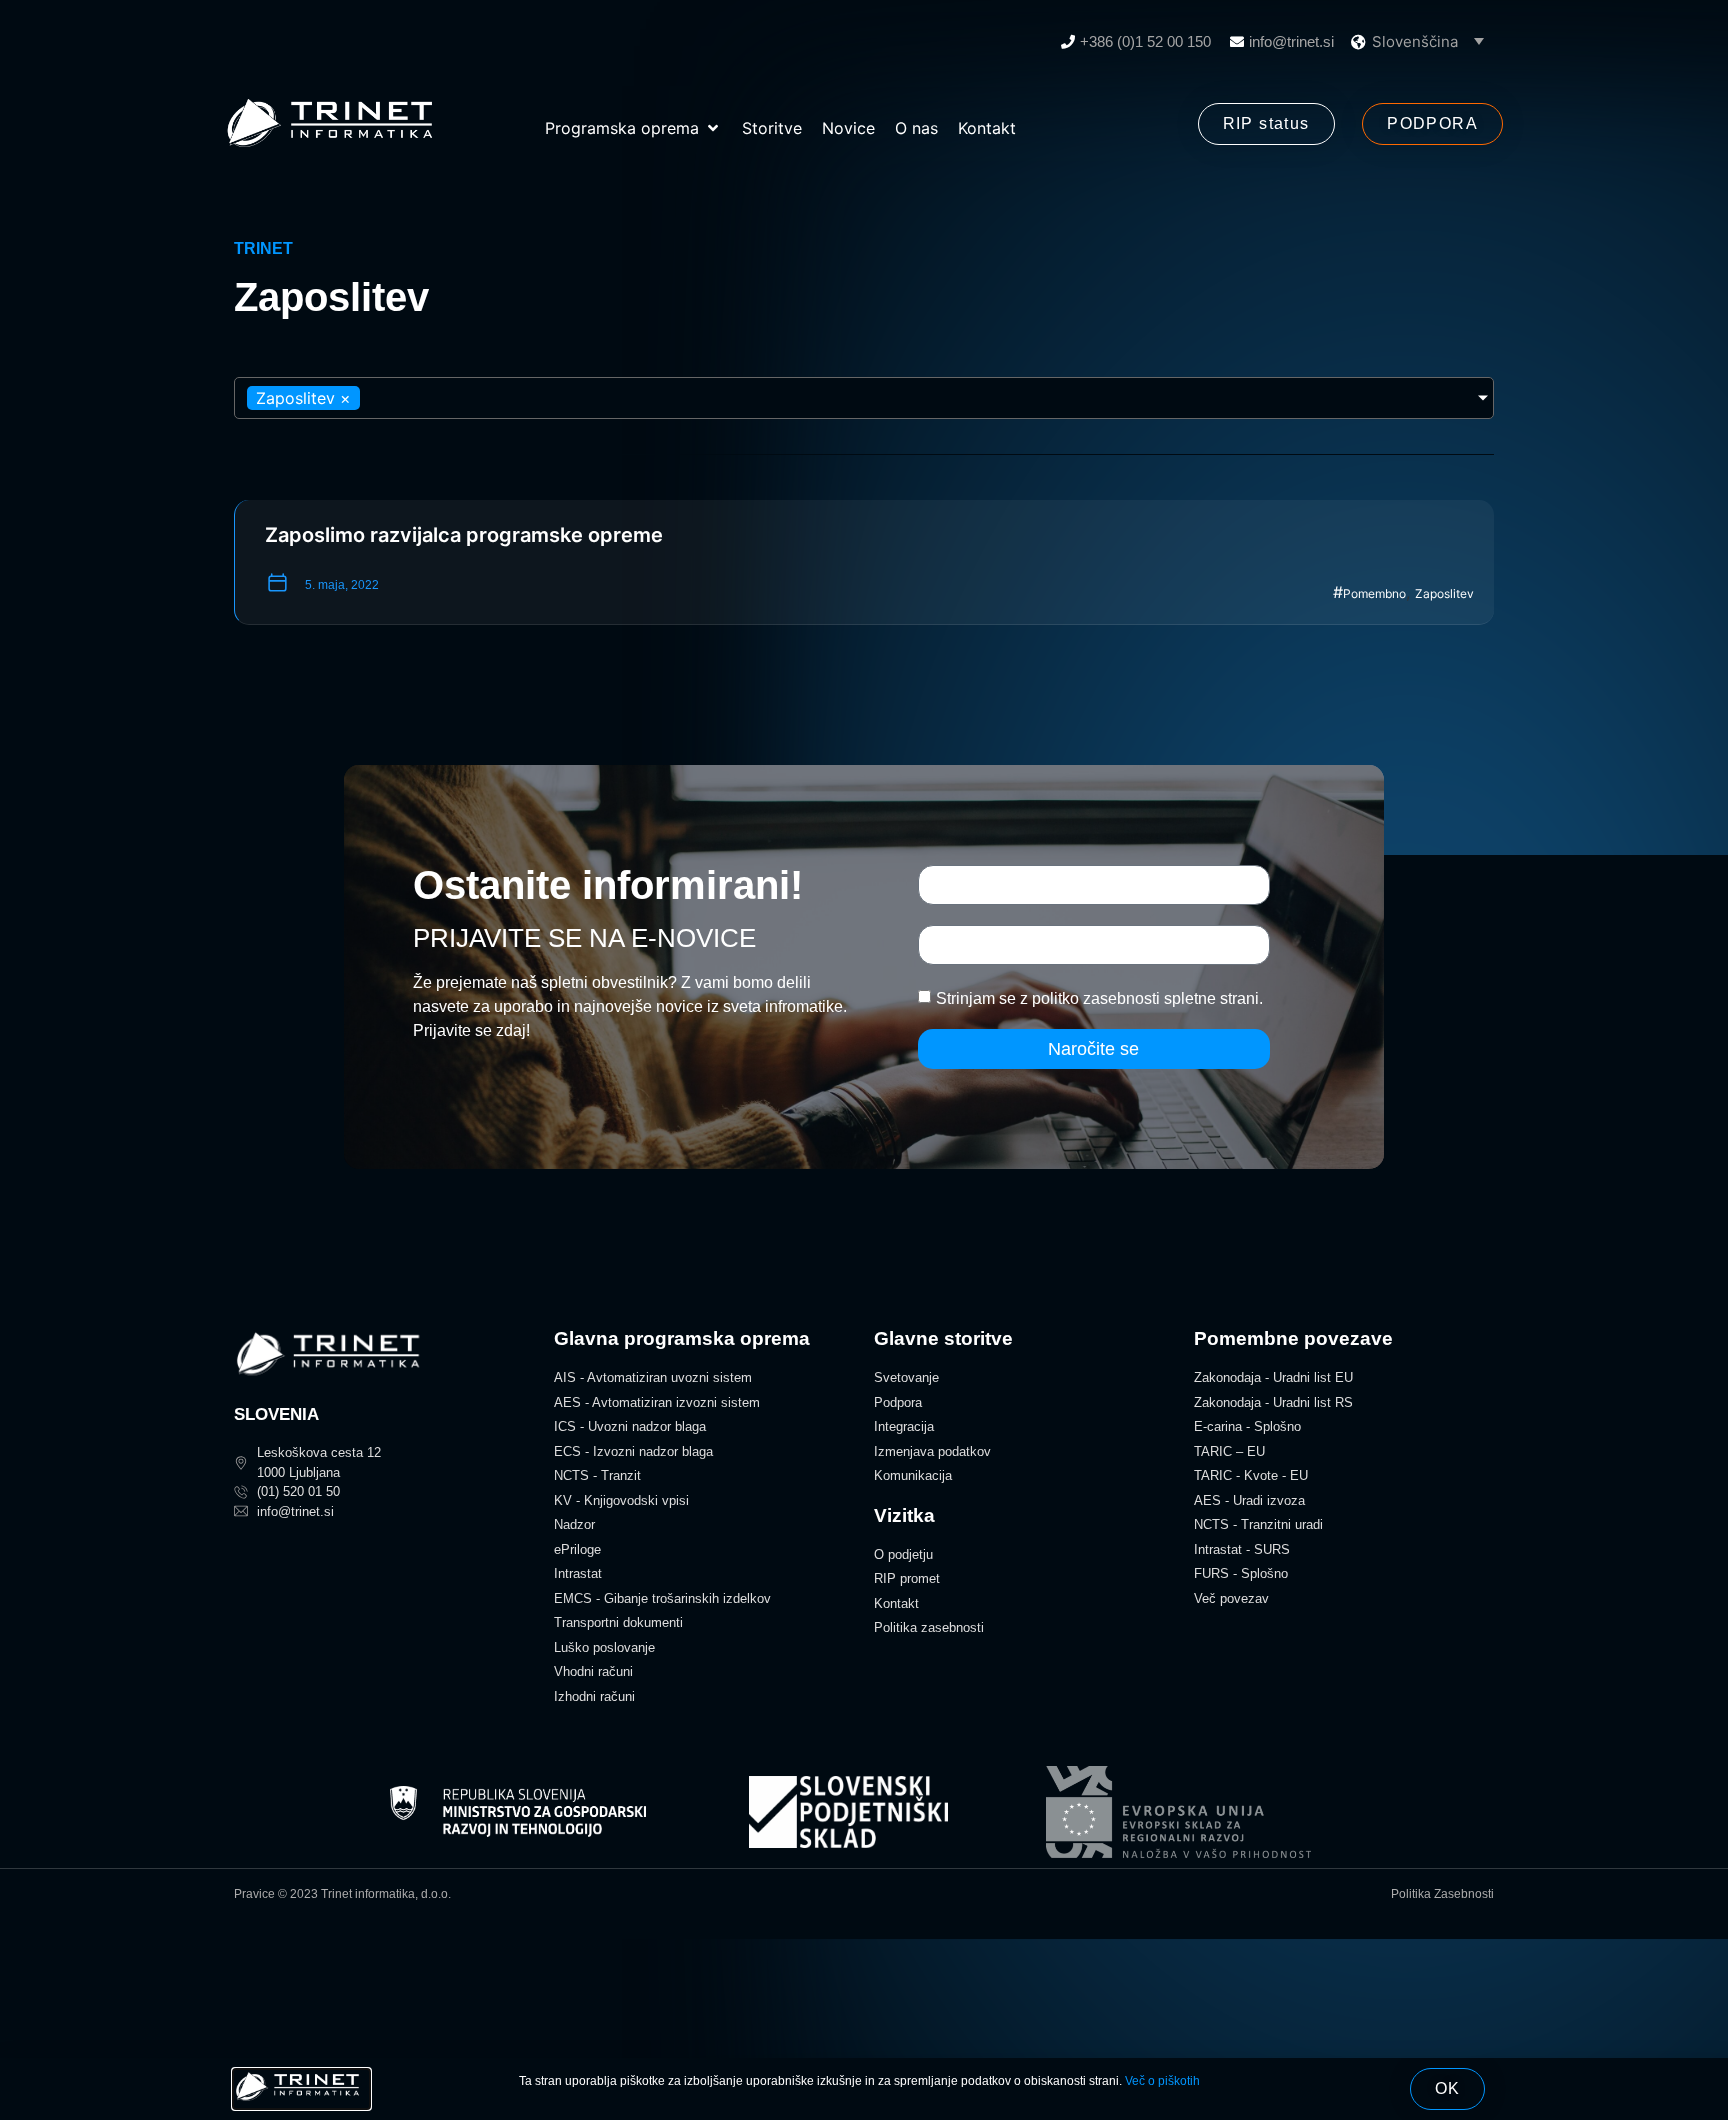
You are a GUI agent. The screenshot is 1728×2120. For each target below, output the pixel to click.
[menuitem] (1428, 41)
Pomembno (1374, 593)
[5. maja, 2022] (277, 582)
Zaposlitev (1444, 593)
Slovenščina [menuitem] (1415, 41)
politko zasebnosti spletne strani (1145, 998)
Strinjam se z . (1099, 998)
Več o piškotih (1162, 2081)
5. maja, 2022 (342, 585)
